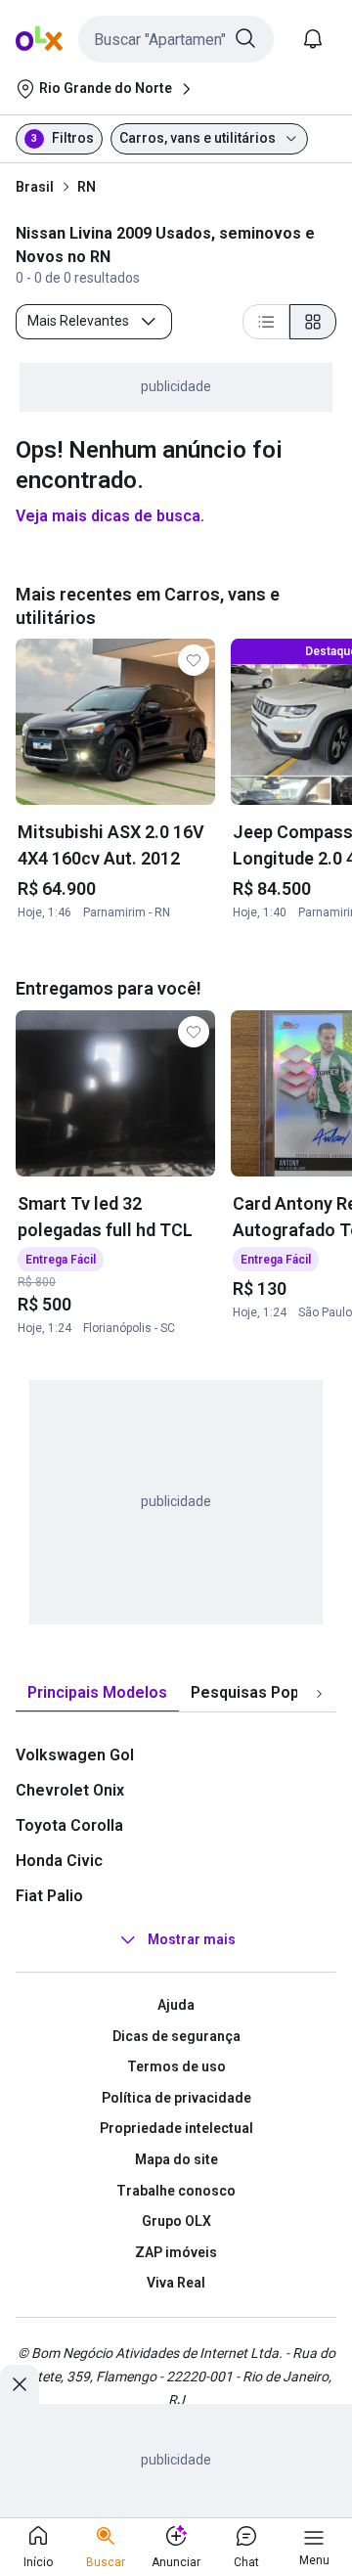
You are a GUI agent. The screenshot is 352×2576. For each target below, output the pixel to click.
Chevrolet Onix (70, 1790)
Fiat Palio (49, 1896)
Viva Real (176, 2283)
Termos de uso (176, 2066)
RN (87, 187)
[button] (176, 39)
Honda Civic (59, 1861)
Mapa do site (176, 2159)
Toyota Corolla (69, 1825)
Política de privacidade (176, 2098)
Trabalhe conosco (176, 2191)
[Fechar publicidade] (20, 2384)
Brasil (35, 187)
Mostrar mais (192, 1939)
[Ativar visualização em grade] (313, 322)
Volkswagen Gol (75, 1755)
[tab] (97, 1693)
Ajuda (176, 2005)
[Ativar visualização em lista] (266, 322)
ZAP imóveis (176, 2252)
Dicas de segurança (176, 2036)
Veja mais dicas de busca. (110, 516)
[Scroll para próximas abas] (319, 1694)
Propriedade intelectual (176, 2128)
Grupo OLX (176, 2221)
